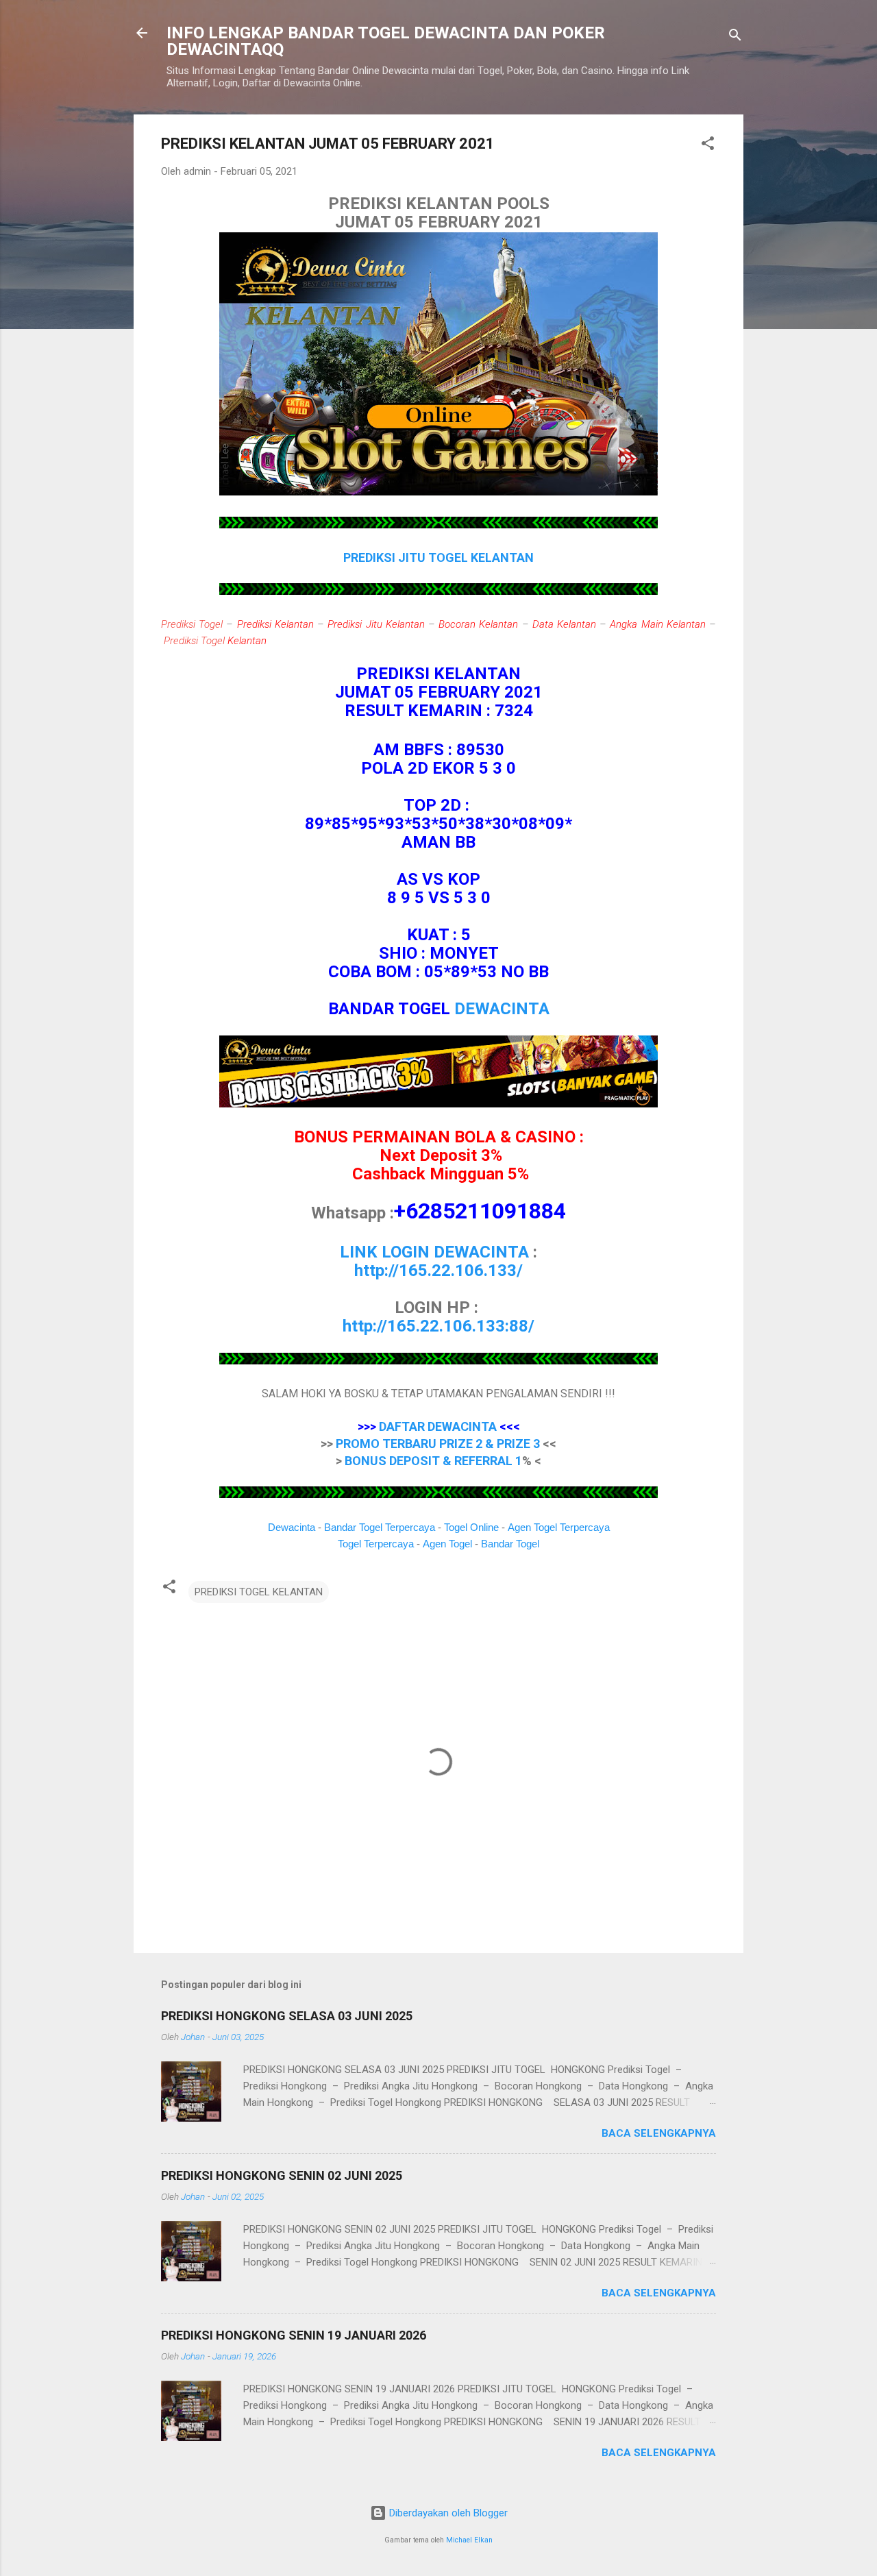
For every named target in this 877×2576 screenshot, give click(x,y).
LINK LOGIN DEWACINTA (434, 1252)
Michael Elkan (469, 2540)
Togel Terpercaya (376, 1544)
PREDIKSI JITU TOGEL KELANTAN (438, 557)
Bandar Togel (510, 1544)
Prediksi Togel (192, 624)
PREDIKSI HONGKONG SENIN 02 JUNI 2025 (282, 2175)
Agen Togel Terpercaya (559, 1527)
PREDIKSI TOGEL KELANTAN (259, 1592)
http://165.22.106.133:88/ (438, 1326)
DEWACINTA (502, 1009)
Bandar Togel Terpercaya (380, 1527)
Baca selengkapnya (659, 2133)
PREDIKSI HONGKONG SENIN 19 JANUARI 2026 (294, 2335)
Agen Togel (447, 1544)
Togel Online (471, 1527)
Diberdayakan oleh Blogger (447, 2513)
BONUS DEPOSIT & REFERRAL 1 (433, 1461)
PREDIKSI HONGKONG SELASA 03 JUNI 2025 (287, 2016)
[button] (708, 146)
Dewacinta (292, 1527)
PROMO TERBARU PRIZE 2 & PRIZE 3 (438, 1444)
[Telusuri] (735, 37)
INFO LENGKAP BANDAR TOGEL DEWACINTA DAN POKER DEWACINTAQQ (386, 41)
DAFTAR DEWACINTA (438, 1426)
